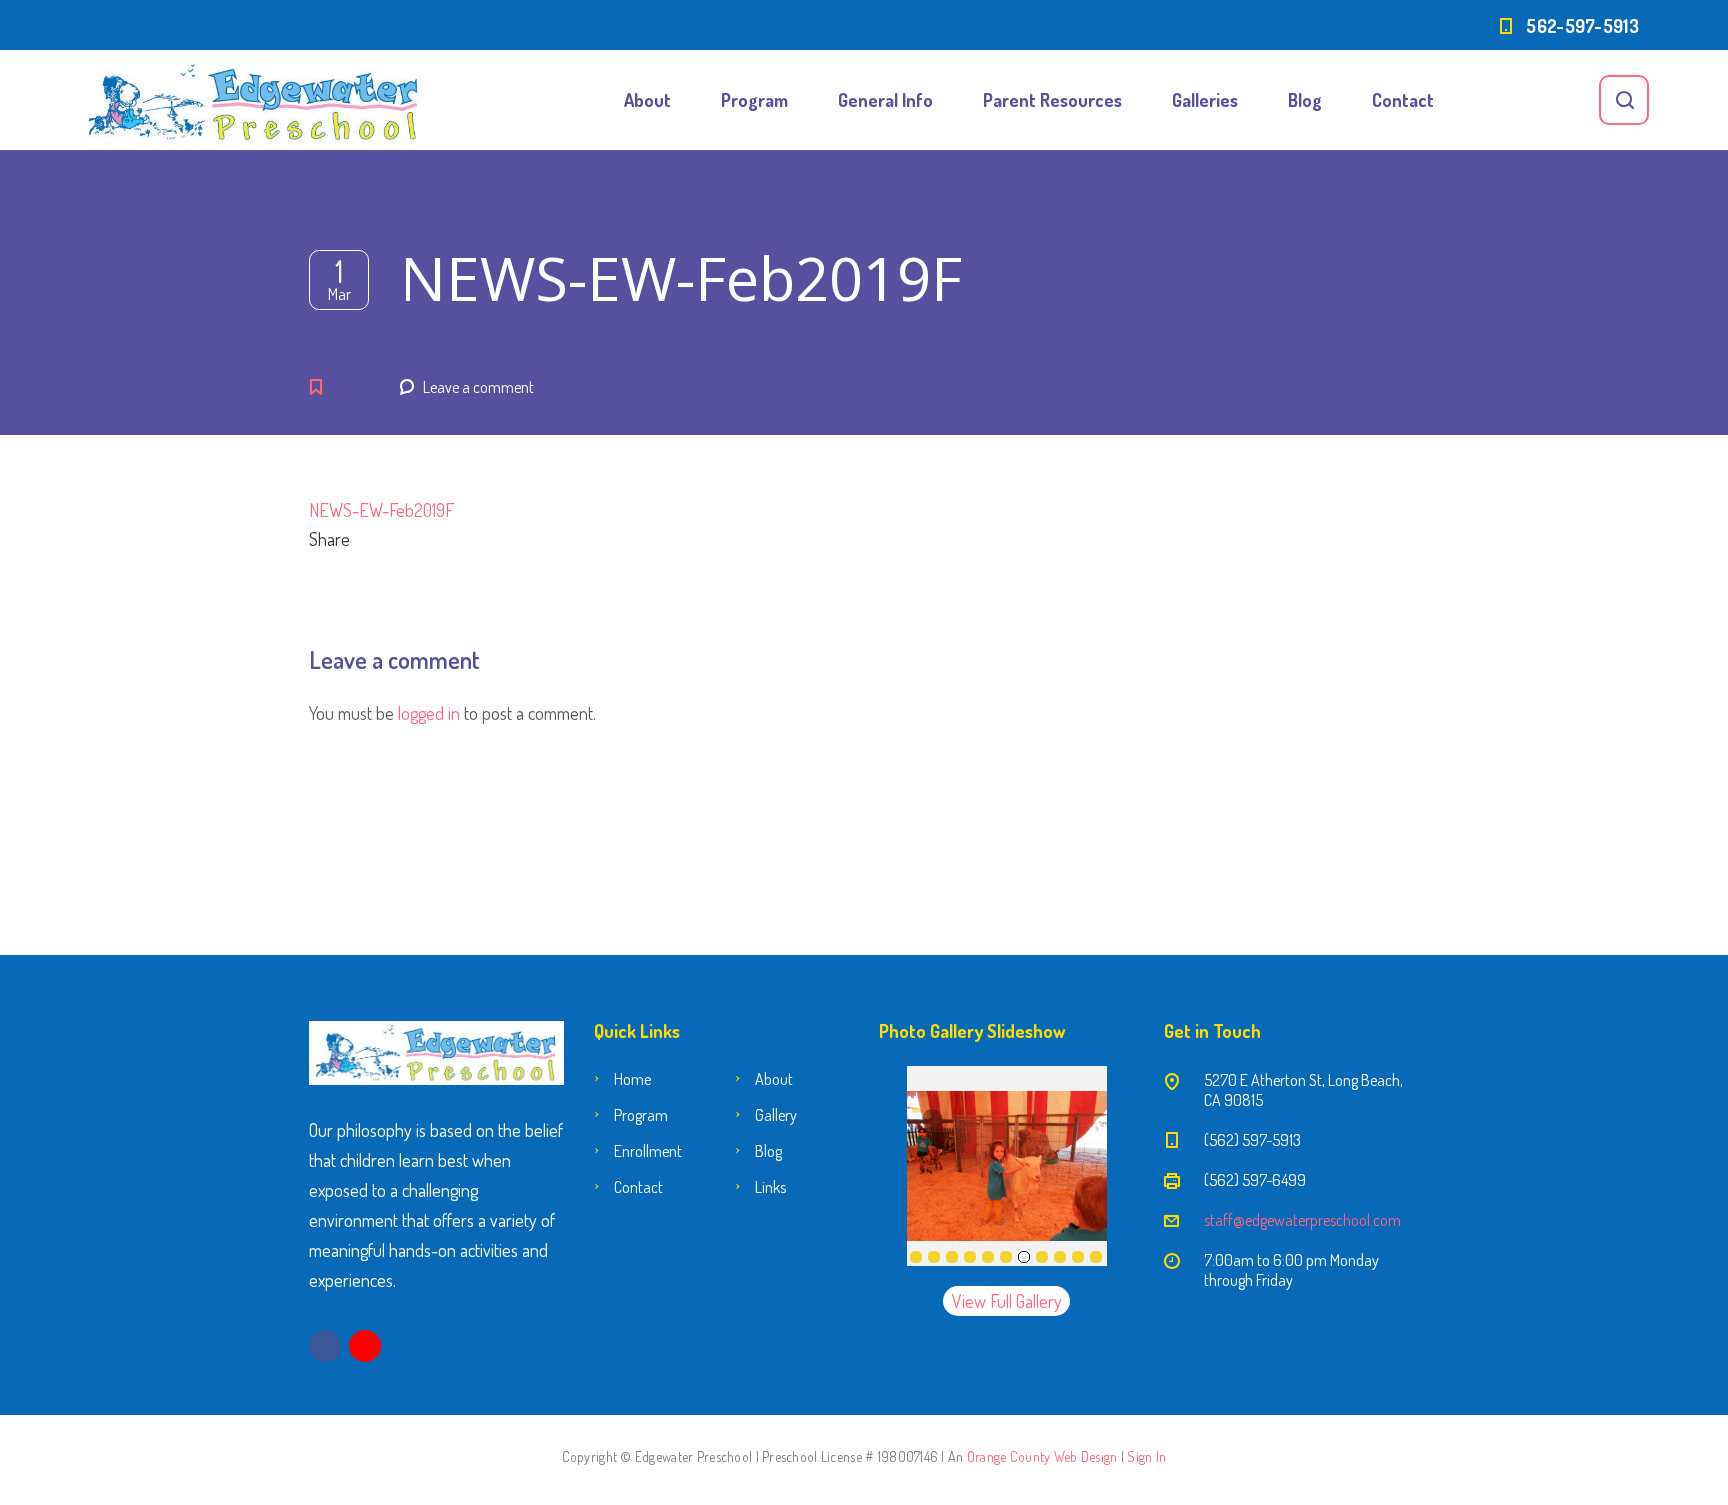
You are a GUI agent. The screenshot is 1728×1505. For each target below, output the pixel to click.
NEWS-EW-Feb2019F (381, 510)
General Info (885, 100)
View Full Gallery (1007, 1301)
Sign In (1146, 1456)
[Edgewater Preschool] (254, 100)
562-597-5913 (1582, 26)
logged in (429, 713)
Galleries (1205, 100)
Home (632, 1079)
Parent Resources (1052, 100)
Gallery (776, 1115)
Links (770, 1187)
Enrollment (648, 1151)
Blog (1305, 100)
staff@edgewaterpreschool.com (1302, 1220)
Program (754, 100)
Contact (1403, 100)
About (647, 100)
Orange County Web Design (1042, 1456)
